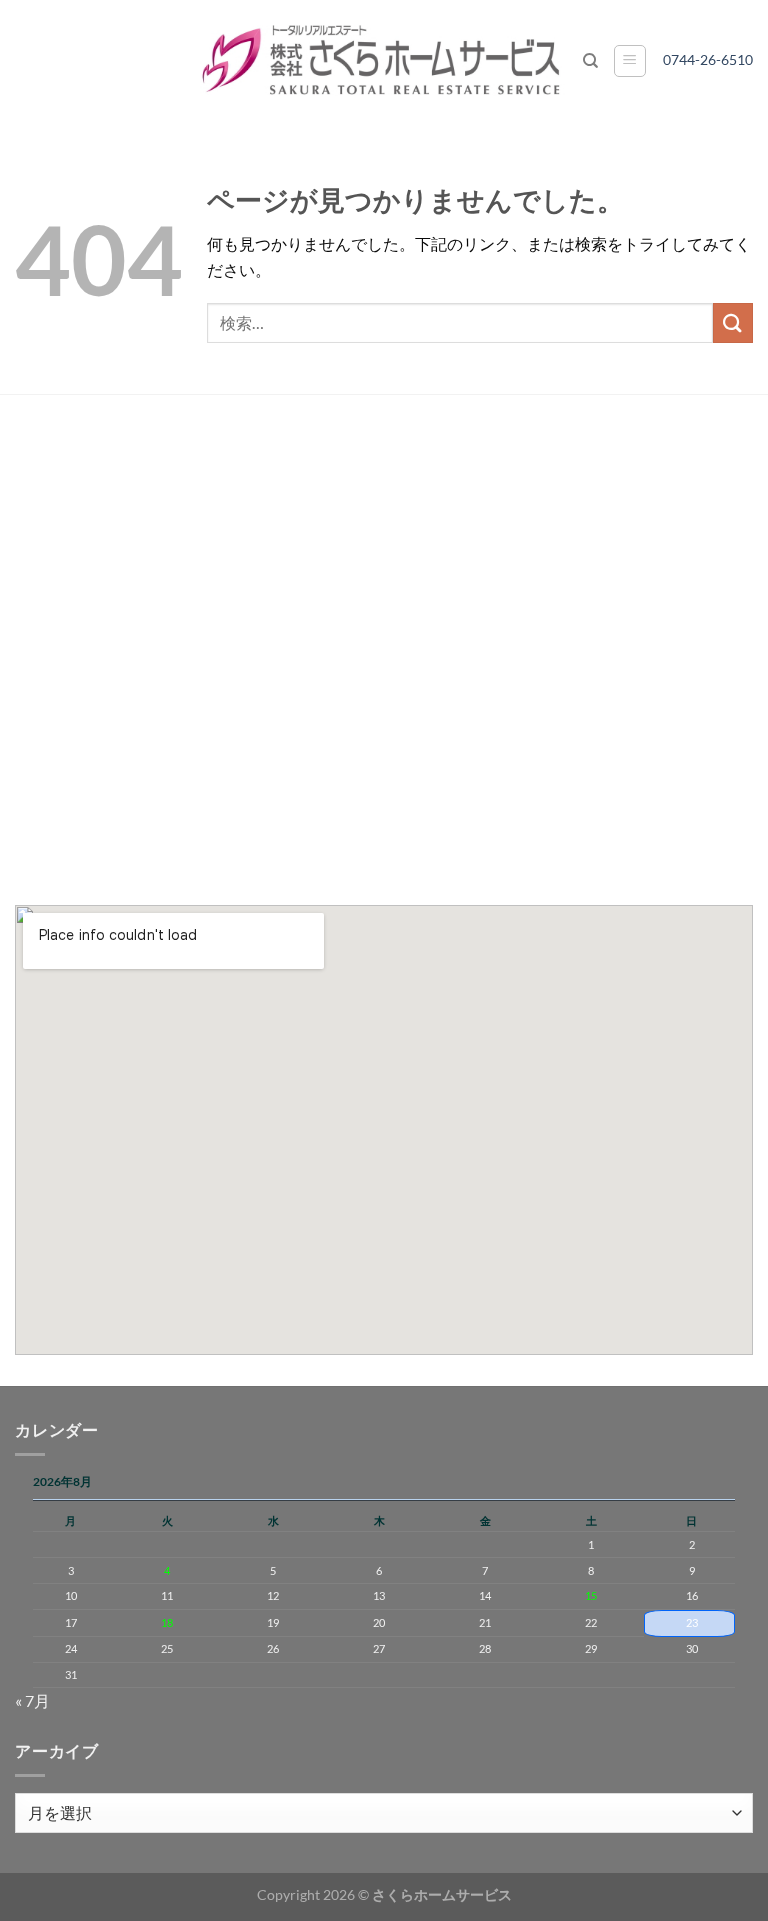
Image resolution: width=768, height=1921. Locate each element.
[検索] (590, 61)
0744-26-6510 (715, 60)
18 (167, 1622)
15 (591, 1595)
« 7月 (32, 1700)
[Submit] (733, 322)
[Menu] (630, 61)
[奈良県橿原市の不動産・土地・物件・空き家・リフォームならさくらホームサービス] (384, 61)
